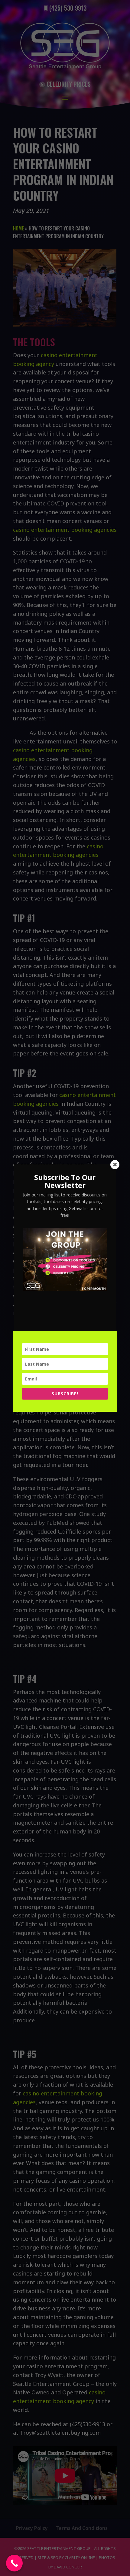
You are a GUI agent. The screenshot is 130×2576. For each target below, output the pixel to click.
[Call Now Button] (14, 2563)
